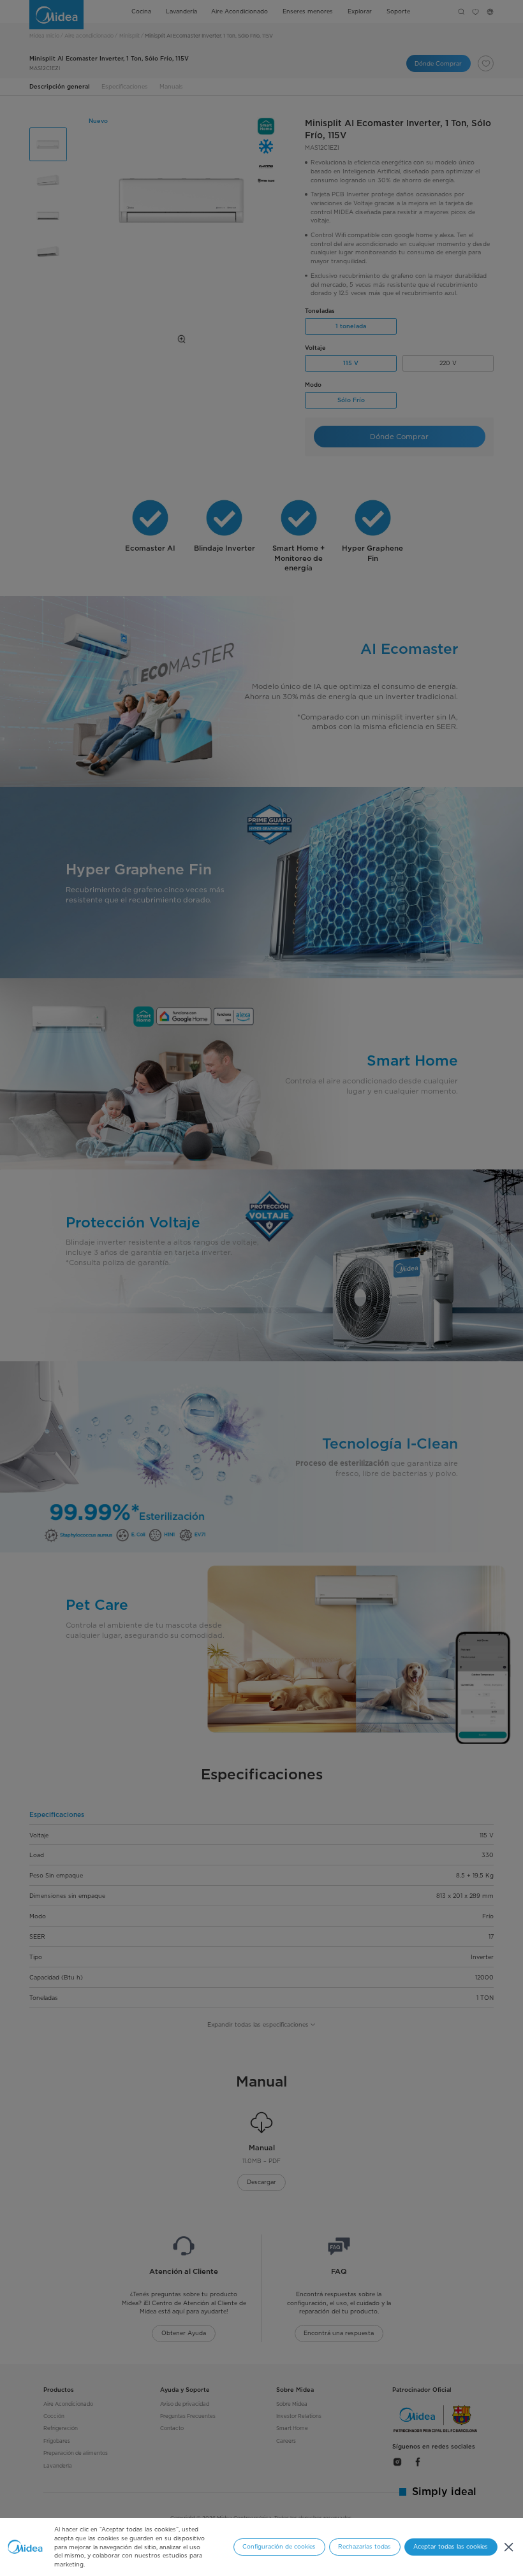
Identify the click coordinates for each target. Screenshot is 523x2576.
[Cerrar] (509, 2547)
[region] (261, 2547)
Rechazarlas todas (365, 2546)
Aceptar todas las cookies (451, 2546)
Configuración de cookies (279, 2546)
